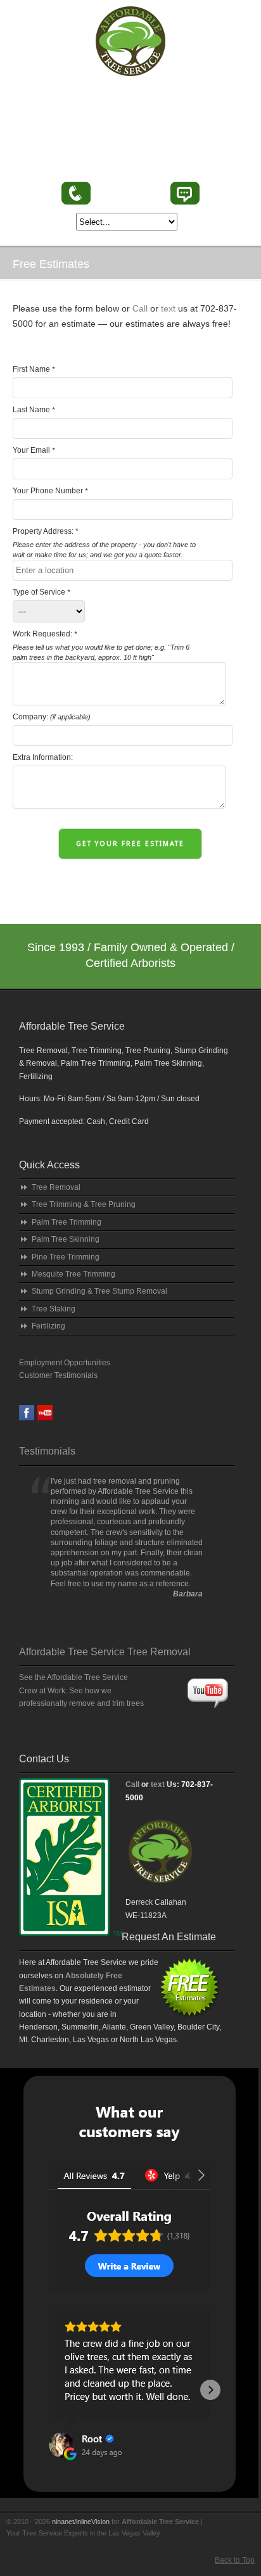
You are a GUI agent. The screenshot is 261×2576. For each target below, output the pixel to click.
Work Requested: (101, 645)
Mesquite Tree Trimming (73, 1274)
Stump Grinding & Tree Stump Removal (99, 1291)
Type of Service (41, 592)
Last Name (34, 410)
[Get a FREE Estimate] (162, 1893)
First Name (34, 369)
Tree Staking (54, 1309)
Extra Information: (43, 757)
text (168, 308)
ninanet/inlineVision (81, 2522)
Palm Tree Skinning (66, 1239)
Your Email (34, 450)
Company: (52, 717)
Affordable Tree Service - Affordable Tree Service (130, 41)
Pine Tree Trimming (66, 1257)
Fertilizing (48, 1326)
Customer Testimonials (58, 1375)
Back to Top (235, 2560)
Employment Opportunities (65, 1363)
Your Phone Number (50, 491)
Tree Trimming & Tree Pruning (84, 1204)
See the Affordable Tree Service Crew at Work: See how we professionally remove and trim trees (81, 1690)
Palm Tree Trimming (67, 1222)
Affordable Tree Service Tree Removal (105, 1652)
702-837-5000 (130, 194)
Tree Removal (56, 1187)
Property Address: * (104, 543)
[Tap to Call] (76, 193)
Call (140, 308)
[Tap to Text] (185, 193)
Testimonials (47, 1451)
